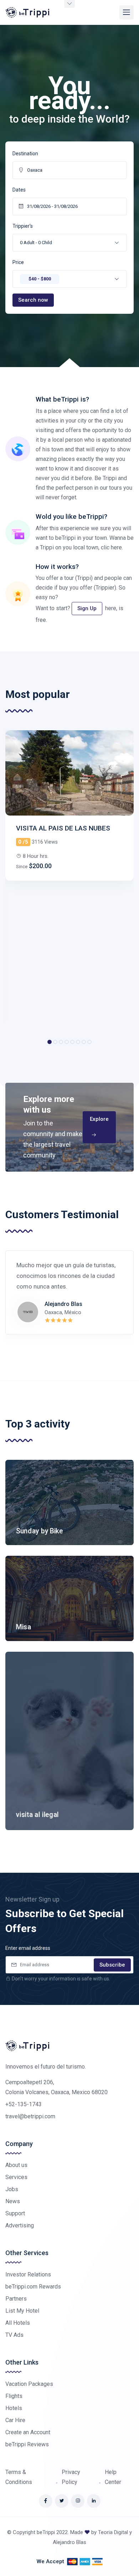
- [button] (36, 243)
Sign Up (87, 608)
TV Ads (14, 2335)
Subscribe (112, 1965)
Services (16, 2177)
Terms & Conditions (19, 2477)
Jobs (12, 2189)
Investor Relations (28, 2274)
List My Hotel (22, 2311)
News (13, 2201)
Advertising (20, 2225)
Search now (33, 300)
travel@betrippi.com (30, 2116)
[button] (69, 279)
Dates (19, 190)
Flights (14, 2396)
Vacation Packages (29, 2384)
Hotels (14, 2408)
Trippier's (23, 226)
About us (16, 2165)
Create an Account (28, 2432)
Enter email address (28, 1948)
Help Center (113, 2477)
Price (18, 262)
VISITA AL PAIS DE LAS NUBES (63, 828)
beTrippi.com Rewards (33, 2287)
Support (15, 2213)
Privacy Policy (71, 2477)
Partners (16, 2299)
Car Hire (15, 2420)
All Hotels (18, 2323)
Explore (99, 1119)
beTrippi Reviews (27, 2444)
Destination (25, 154)
